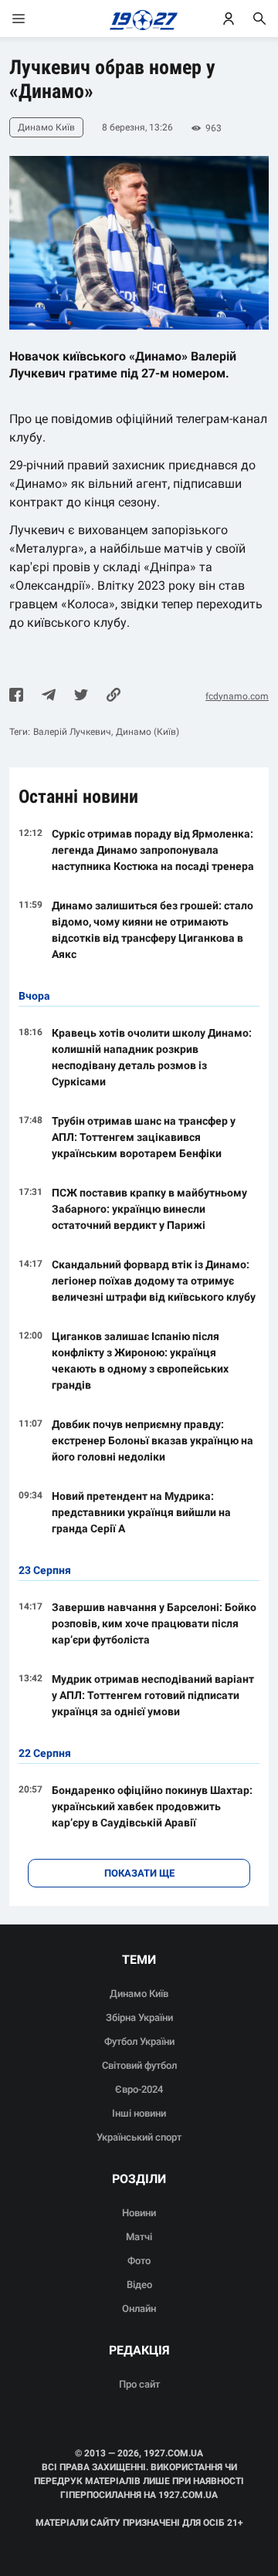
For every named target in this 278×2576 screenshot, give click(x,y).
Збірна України (139, 2017)
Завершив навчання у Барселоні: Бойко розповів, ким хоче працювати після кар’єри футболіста (154, 1623)
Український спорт (139, 2137)
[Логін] (229, 19)
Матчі (139, 2237)
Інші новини (139, 2113)
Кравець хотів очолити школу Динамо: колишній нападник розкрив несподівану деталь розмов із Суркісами (152, 1057)
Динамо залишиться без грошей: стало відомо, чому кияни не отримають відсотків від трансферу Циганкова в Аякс (153, 930)
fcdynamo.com (237, 696)
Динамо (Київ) (147, 732)
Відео (139, 2285)
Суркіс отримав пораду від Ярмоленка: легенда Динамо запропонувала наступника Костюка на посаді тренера (153, 850)
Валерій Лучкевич (72, 732)
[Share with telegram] (49, 696)
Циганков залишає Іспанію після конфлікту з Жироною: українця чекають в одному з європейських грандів (140, 1361)
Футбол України (139, 2041)
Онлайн (139, 2309)
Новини (139, 2213)
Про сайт (139, 2384)
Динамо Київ (139, 1994)
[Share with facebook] (16, 696)
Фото (139, 2261)
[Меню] (34, 19)
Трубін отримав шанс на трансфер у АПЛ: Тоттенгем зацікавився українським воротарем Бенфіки (144, 1137)
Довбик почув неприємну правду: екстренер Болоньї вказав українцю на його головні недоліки (153, 1440)
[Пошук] (259, 19)
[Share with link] (114, 696)
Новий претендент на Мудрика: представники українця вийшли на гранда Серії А (141, 1512)
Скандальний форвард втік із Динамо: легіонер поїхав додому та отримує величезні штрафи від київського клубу (154, 1281)
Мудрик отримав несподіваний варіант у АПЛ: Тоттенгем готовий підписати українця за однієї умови (153, 1695)
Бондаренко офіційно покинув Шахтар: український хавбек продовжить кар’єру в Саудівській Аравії (152, 1806)
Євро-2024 (139, 2089)
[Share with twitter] (81, 696)
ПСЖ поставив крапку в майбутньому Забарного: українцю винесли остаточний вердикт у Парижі (149, 1209)
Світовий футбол (139, 2065)
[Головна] (139, 19)
